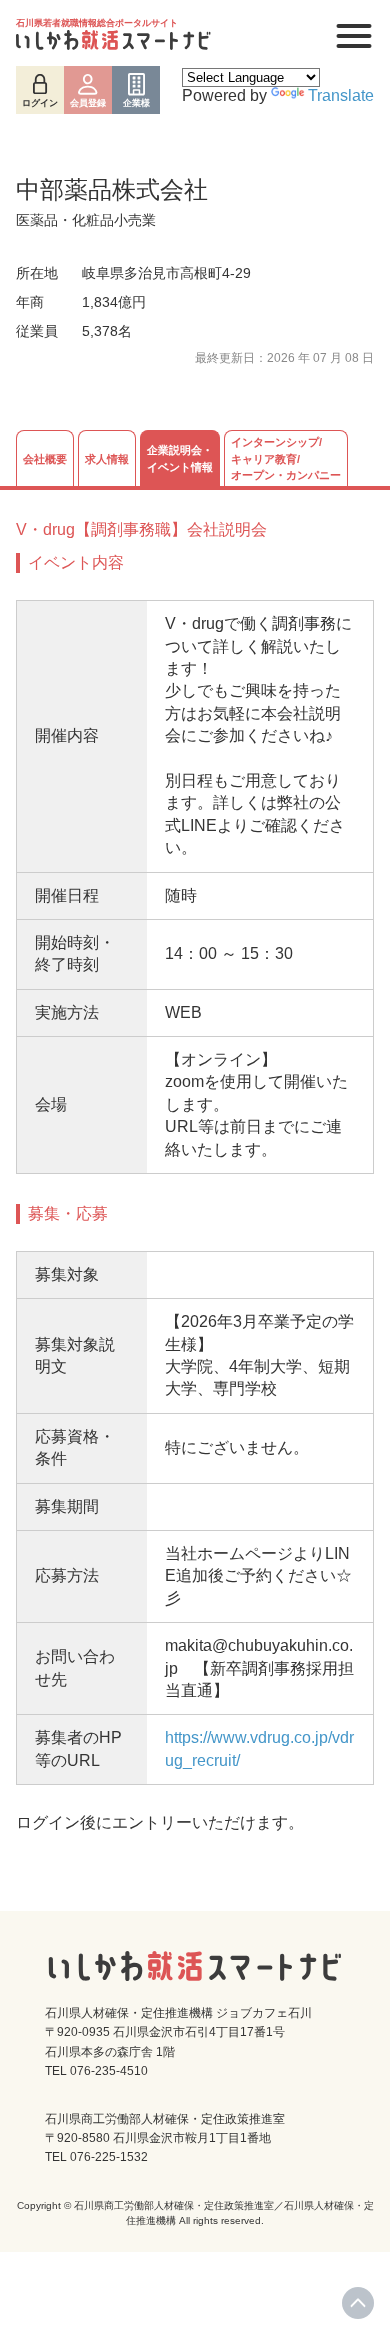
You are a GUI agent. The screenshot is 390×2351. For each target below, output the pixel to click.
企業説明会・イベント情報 (180, 458)
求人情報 (107, 459)
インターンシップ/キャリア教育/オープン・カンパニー (286, 458)
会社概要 (45, 459)
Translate (341, 95)
